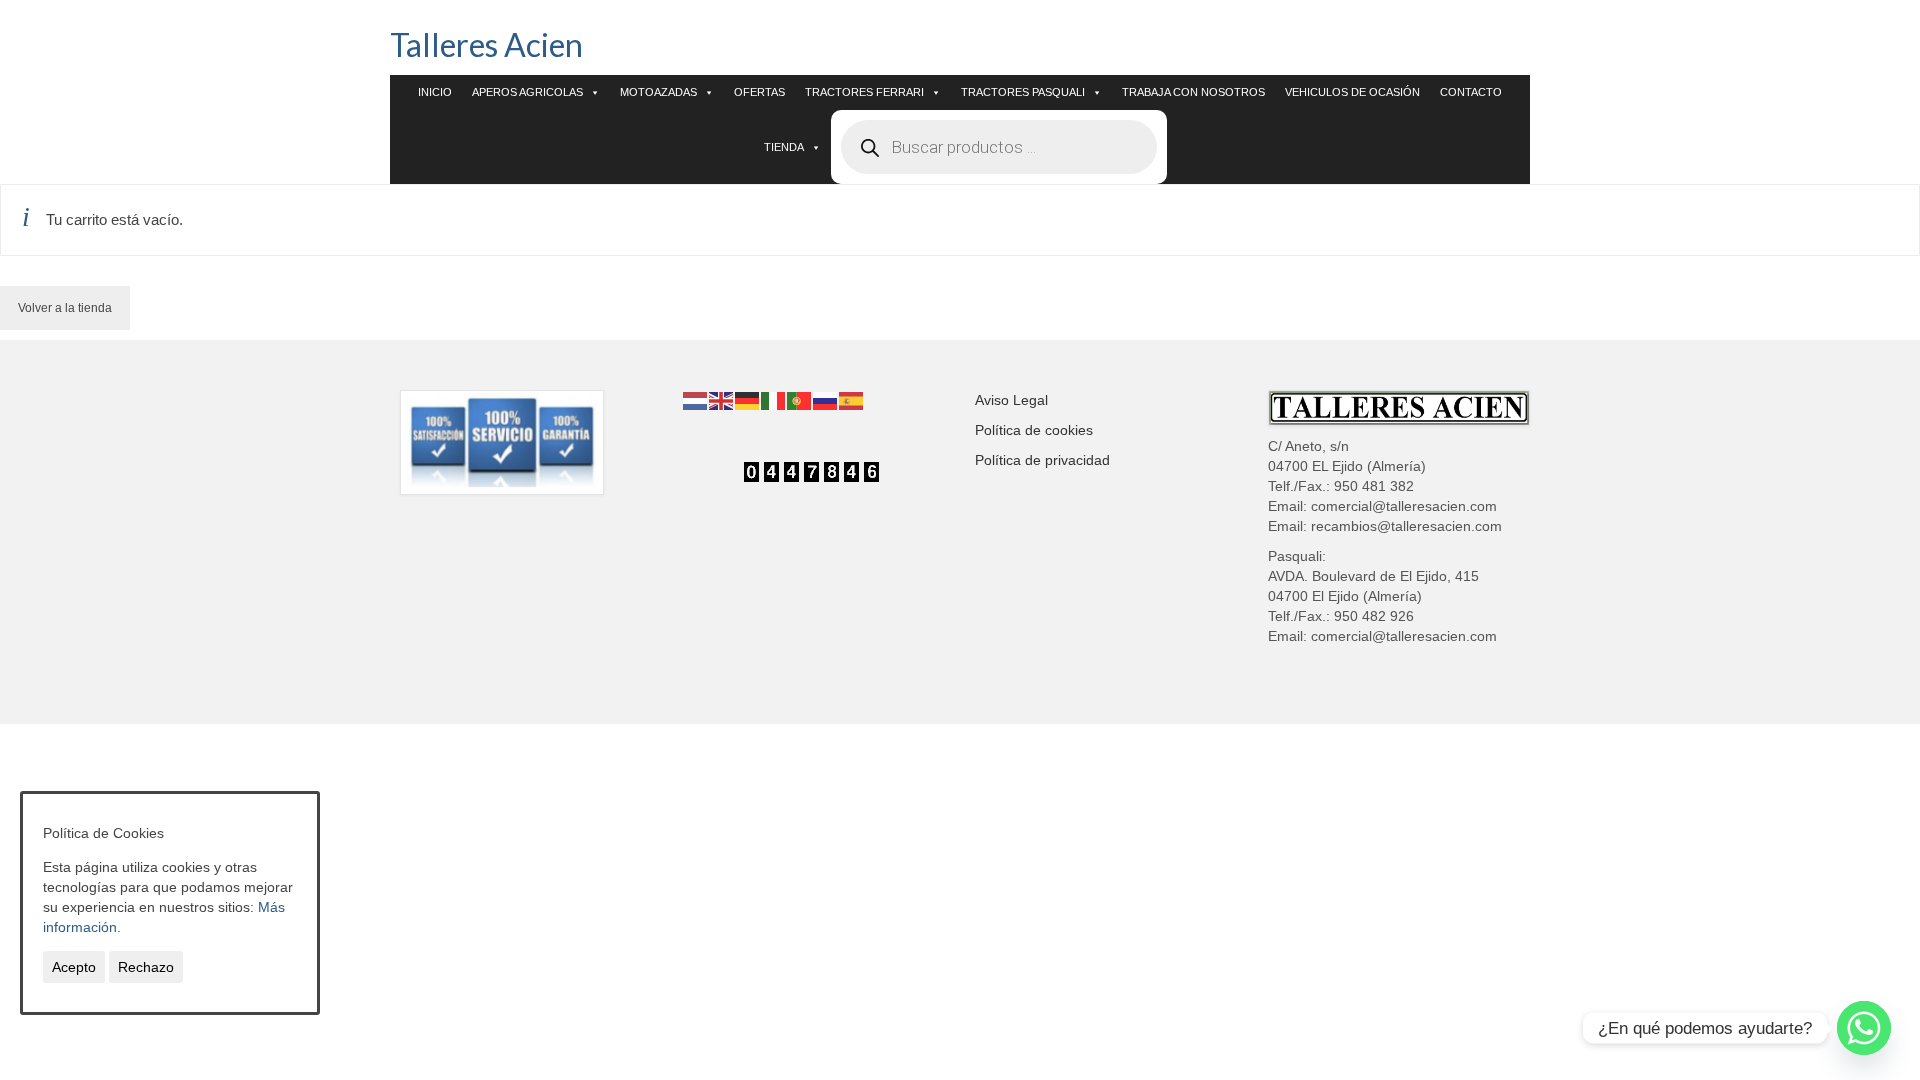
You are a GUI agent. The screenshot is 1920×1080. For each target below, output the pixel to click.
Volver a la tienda (65, 308)
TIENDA (784, 147)
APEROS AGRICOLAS (527, 92)
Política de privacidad (1042, 460)
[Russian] (826, 400)
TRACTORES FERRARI (864, 92)
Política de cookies (1034, 430)
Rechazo (146, 967)
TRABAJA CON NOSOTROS (1193, 92)
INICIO (435, 92)
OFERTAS (759, 92)
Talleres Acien (486, 44)
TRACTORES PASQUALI (1023, 92)
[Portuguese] (800, 400)
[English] (722, 400)
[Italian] (774, 400)
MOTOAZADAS (658, 92)
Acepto (74, 967)
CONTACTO (1471, 92)
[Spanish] (852, 400)
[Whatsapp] (1864, 1028)
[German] (748, 400)
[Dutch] (696, 400)
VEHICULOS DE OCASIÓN (1352, 92)
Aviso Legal (1011, 400)
